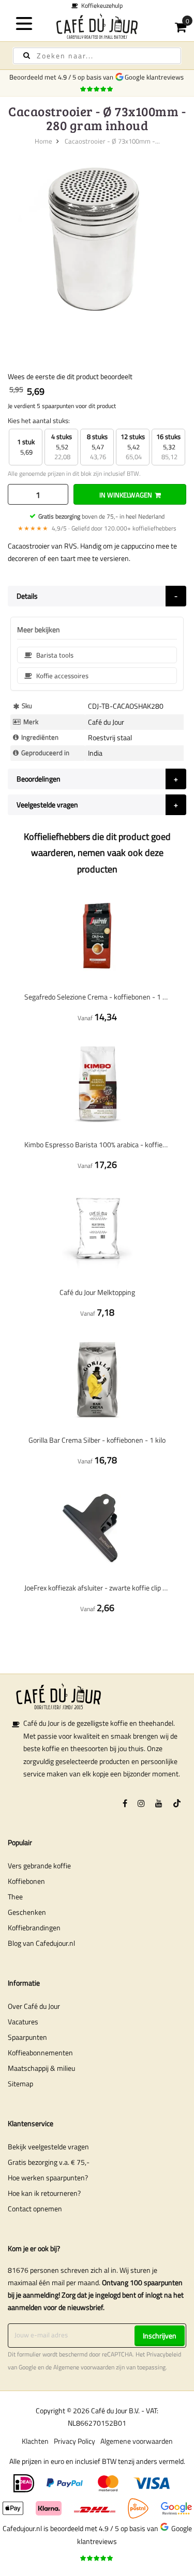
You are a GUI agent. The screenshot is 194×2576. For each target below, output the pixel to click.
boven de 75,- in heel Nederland (101, 516)
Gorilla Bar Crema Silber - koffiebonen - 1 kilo (97, 1440)
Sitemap (20, 2083)
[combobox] (97, 56)
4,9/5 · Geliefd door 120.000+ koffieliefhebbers (97, 528)
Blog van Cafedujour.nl (41, 1943)
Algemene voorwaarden (84, 2367)
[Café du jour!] (97, 26)
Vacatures (23, 2021)
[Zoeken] (27, 56)
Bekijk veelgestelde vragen (48, 2146)
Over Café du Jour (34, 2006)
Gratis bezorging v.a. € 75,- (49, 2162)
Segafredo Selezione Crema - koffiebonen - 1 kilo (97, 997)
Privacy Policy (74, 2441)
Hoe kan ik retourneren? (44, 2193)
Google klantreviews (156, 77)
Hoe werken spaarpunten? (48, 2177)
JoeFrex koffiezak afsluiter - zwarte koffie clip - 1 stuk (97, 1588)
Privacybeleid (164, 2354)
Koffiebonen (26, 1881)
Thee (15, 1896)
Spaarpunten (27, 2037)
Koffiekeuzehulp (67, 5)
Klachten (35, 2441)
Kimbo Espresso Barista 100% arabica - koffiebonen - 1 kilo (97, 1144)
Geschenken (27, 1912)
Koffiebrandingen (34, 1927)
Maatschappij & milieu (41, 2068)
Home (43, 141)
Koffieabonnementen (40, 2052)
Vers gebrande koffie (39, 1865)
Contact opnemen (35, 2208)
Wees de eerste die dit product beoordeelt (70, 376)
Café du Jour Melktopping (97, 1292)
